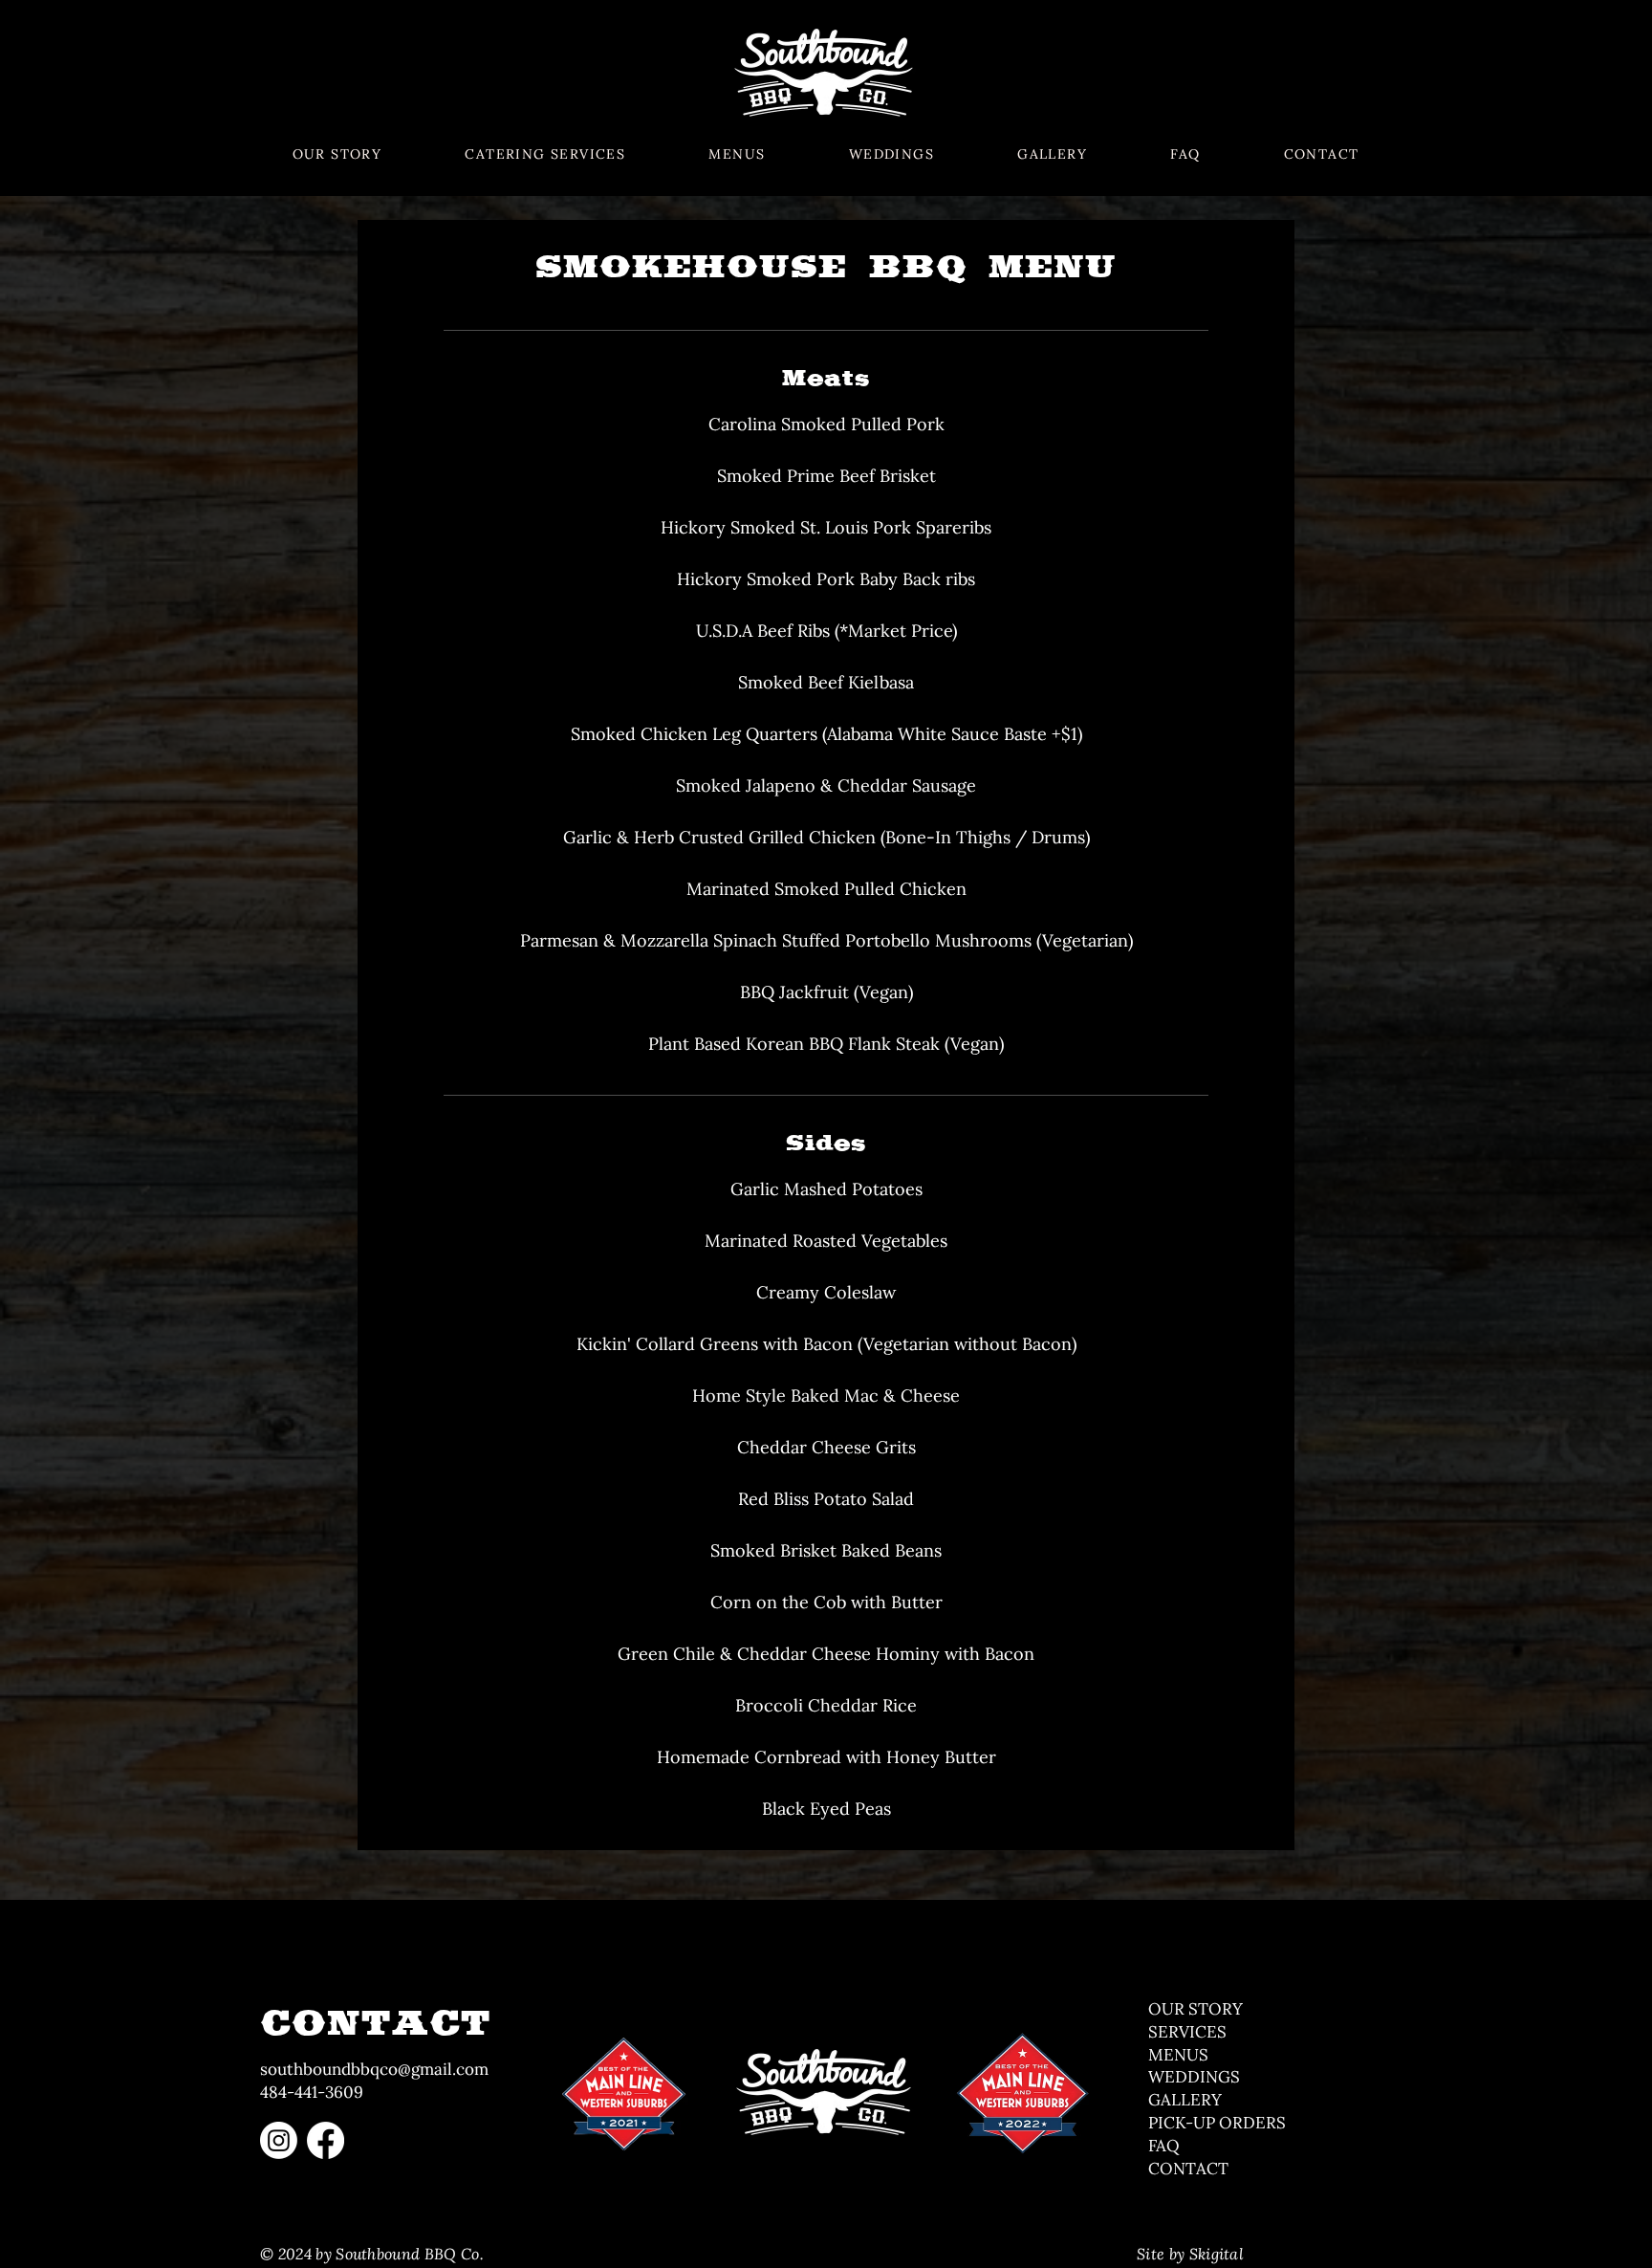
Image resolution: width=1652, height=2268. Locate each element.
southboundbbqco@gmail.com (374, 2069)
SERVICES (1187, 2032)
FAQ (1164, 2146)
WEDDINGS (1194, 2077)
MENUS (1180, 2055)
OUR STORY (1196, 2009)
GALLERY (1185, 2100)
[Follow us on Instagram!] (279, 2140)
